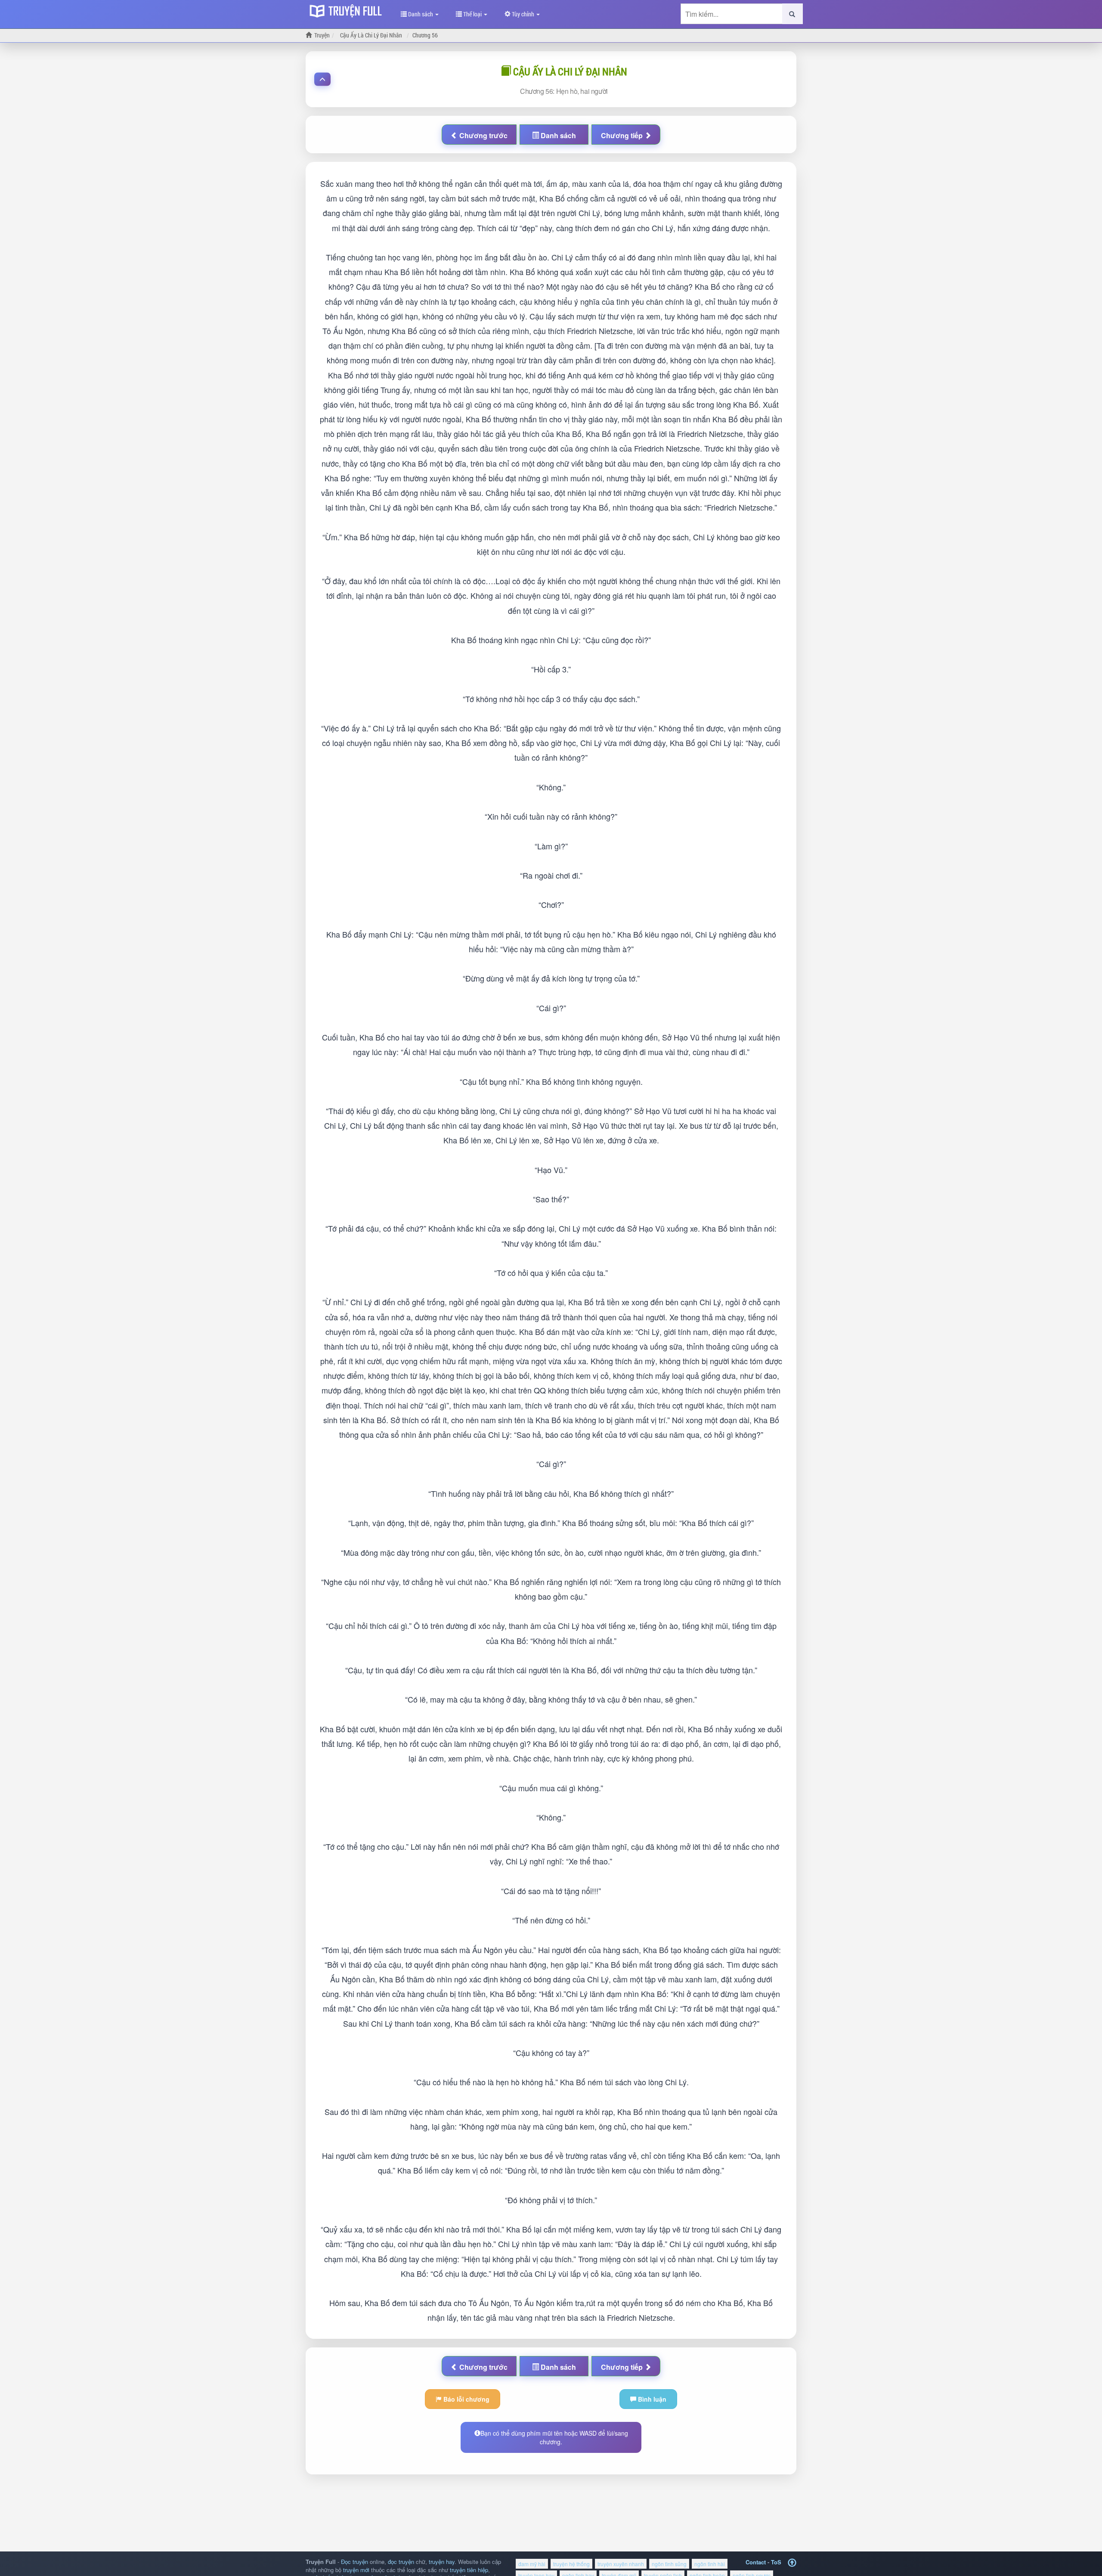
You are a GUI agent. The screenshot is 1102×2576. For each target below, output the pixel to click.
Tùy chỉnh (523, 14)
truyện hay (442, 2562)
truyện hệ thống (571, 2564)
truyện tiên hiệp (469, 2570)
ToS (776, 2562)
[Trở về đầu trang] (792, 2563)
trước (483, 135)
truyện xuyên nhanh (621, 2564)
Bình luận (651, 2399)
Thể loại (472, 14)
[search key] (732, 14)
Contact (756, 2562)
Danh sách (421, 14)
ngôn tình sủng (669, 2564)
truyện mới (356, 2570)
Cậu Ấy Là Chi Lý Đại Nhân (569, 71)
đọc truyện (401, 2562)
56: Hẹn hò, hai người (564, 91)
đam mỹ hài (532, 2564)
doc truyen (348, 10)
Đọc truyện (354, 2562)
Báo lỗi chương (466, 2399)
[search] (792, 14)
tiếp (623, 135)
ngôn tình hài (710, 2564)
